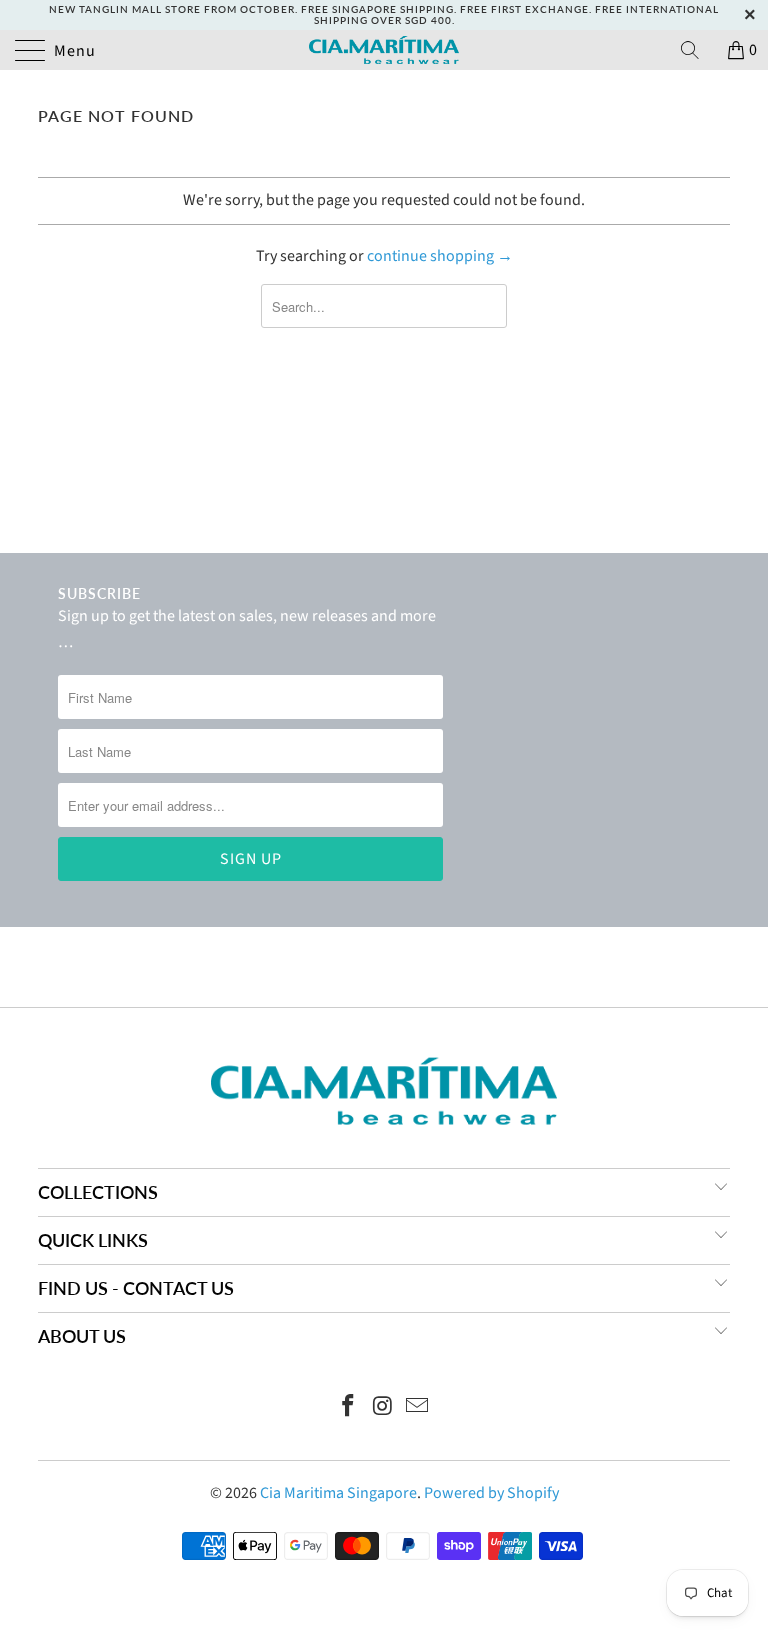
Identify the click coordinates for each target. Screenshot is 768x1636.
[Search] (697, 50)
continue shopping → (440, 256)
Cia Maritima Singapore (338, 1493)
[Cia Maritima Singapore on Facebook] (348, 1408)
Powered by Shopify (491, 1493)
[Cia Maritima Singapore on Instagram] (383, 1408)
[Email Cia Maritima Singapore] (418, 1408)
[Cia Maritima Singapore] (384, 50)
